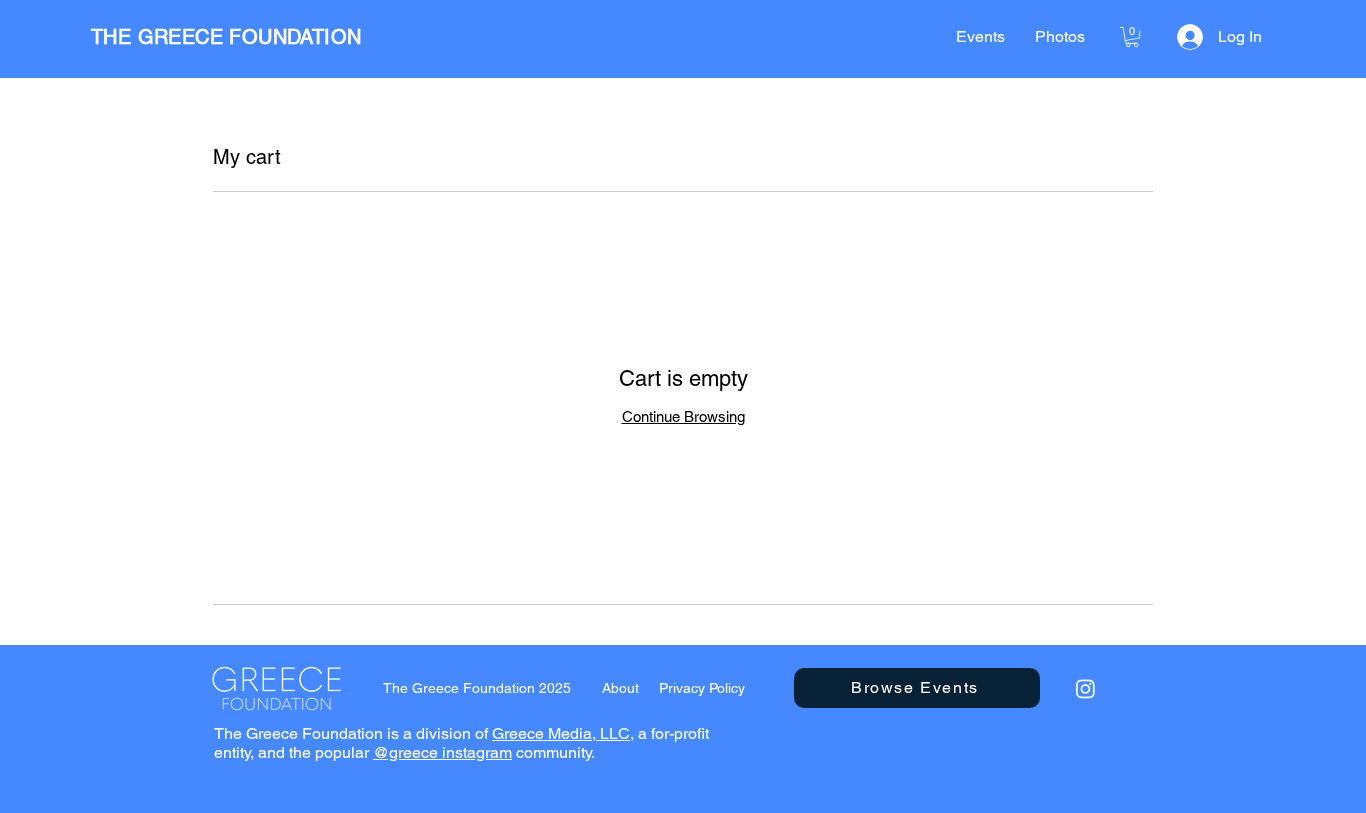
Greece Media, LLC (561, 733)
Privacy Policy (702, 688)
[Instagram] (1085, 688)
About (620, 688)
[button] (1132, 37)
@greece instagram (442, 752)
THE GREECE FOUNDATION (226, 37)
